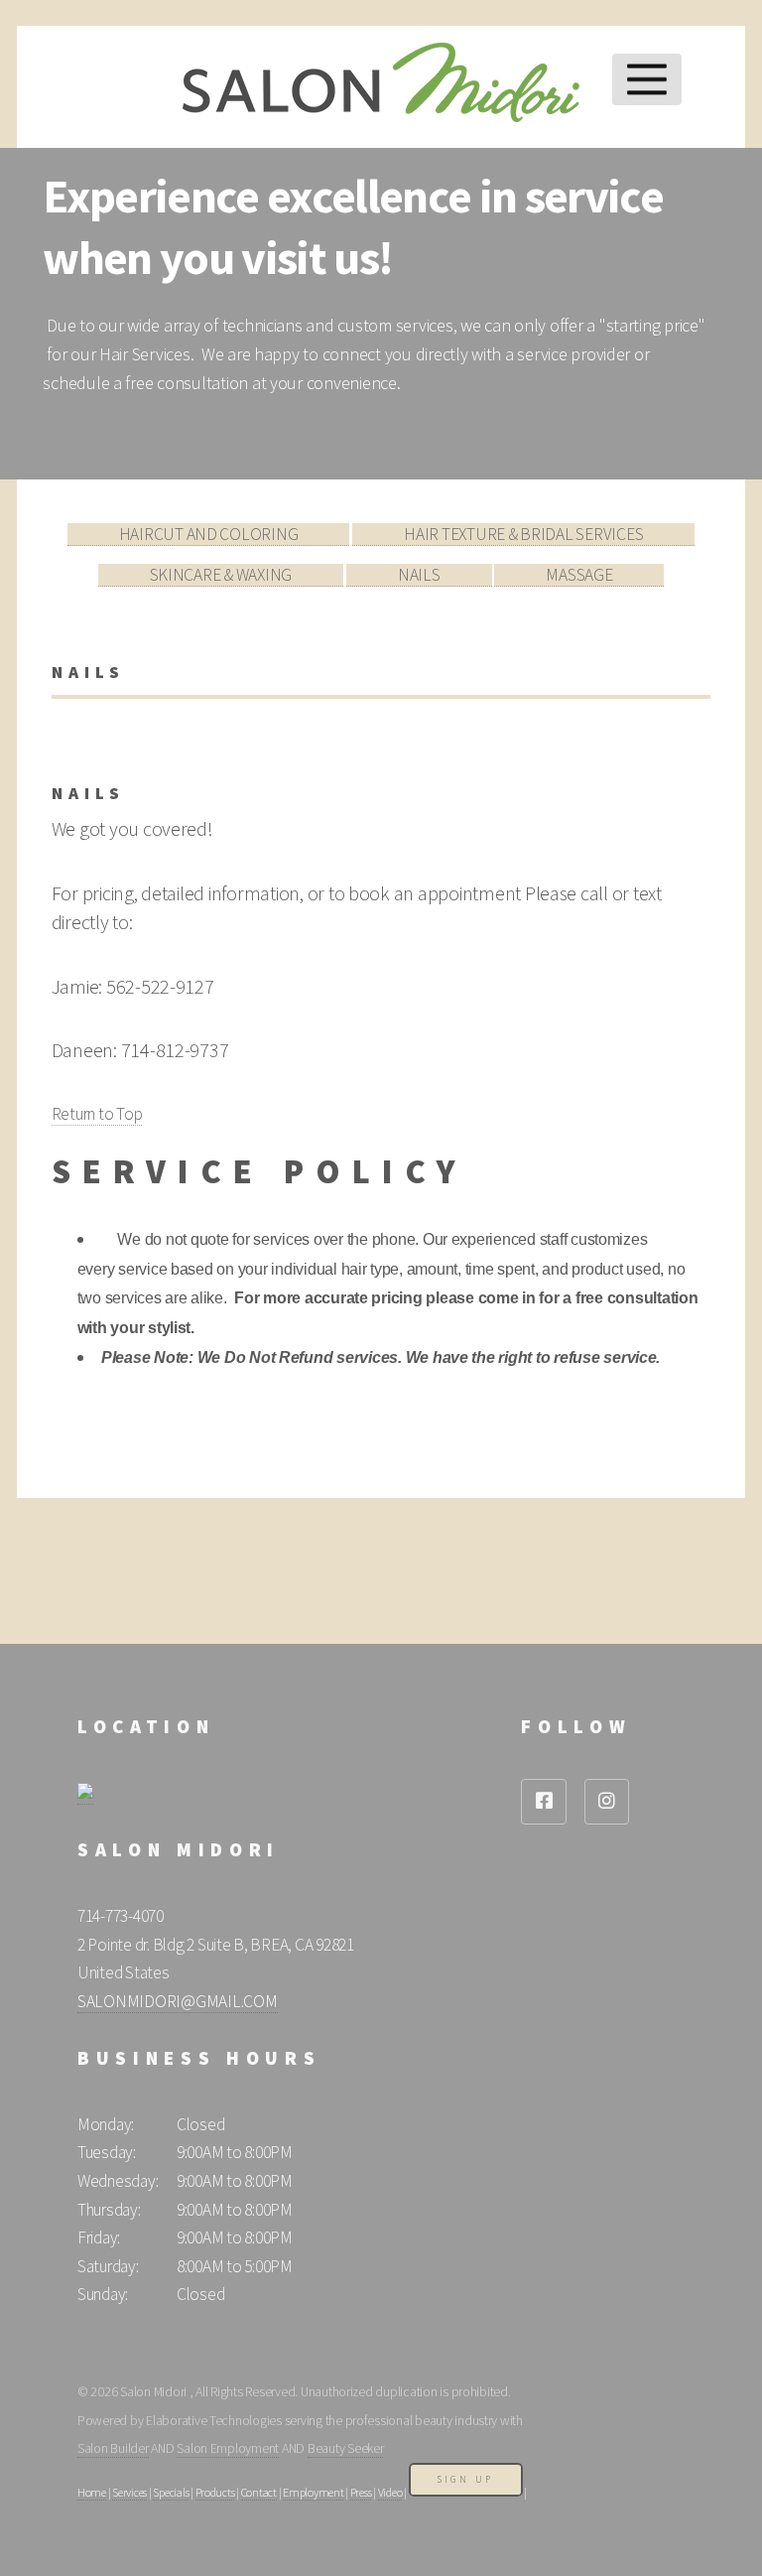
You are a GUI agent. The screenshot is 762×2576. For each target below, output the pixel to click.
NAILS (419, 575)
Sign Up (466, 2479)
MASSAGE (579, 575)
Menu (646, 79)
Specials (171, 2492)
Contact (259, 2492)
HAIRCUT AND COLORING (209, 534)
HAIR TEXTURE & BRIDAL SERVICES (523, 534)
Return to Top (97, 1114)
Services (129, 2492)
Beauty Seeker (346, 2448)
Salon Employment (228, 2448)
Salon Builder (113, 2448)
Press (361, 2492)
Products (215, 2492)
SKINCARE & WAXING (221, 575)
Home (92, 2492)
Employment (313, 2492)
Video (390, 2492)
